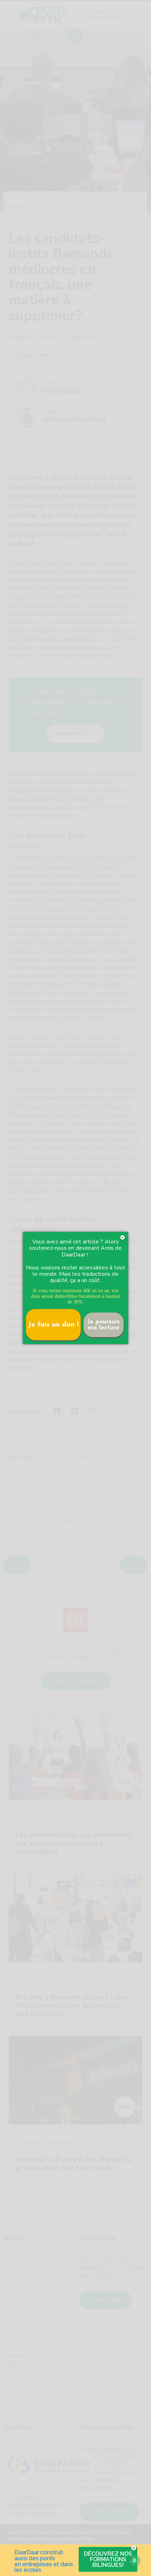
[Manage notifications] (134, 2561)
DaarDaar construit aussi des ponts (39, 2555)
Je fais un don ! (53, 1325)
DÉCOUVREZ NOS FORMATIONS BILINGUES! (108, 2559)
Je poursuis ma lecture (104, 1325)
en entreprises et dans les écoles (44, 2567)
